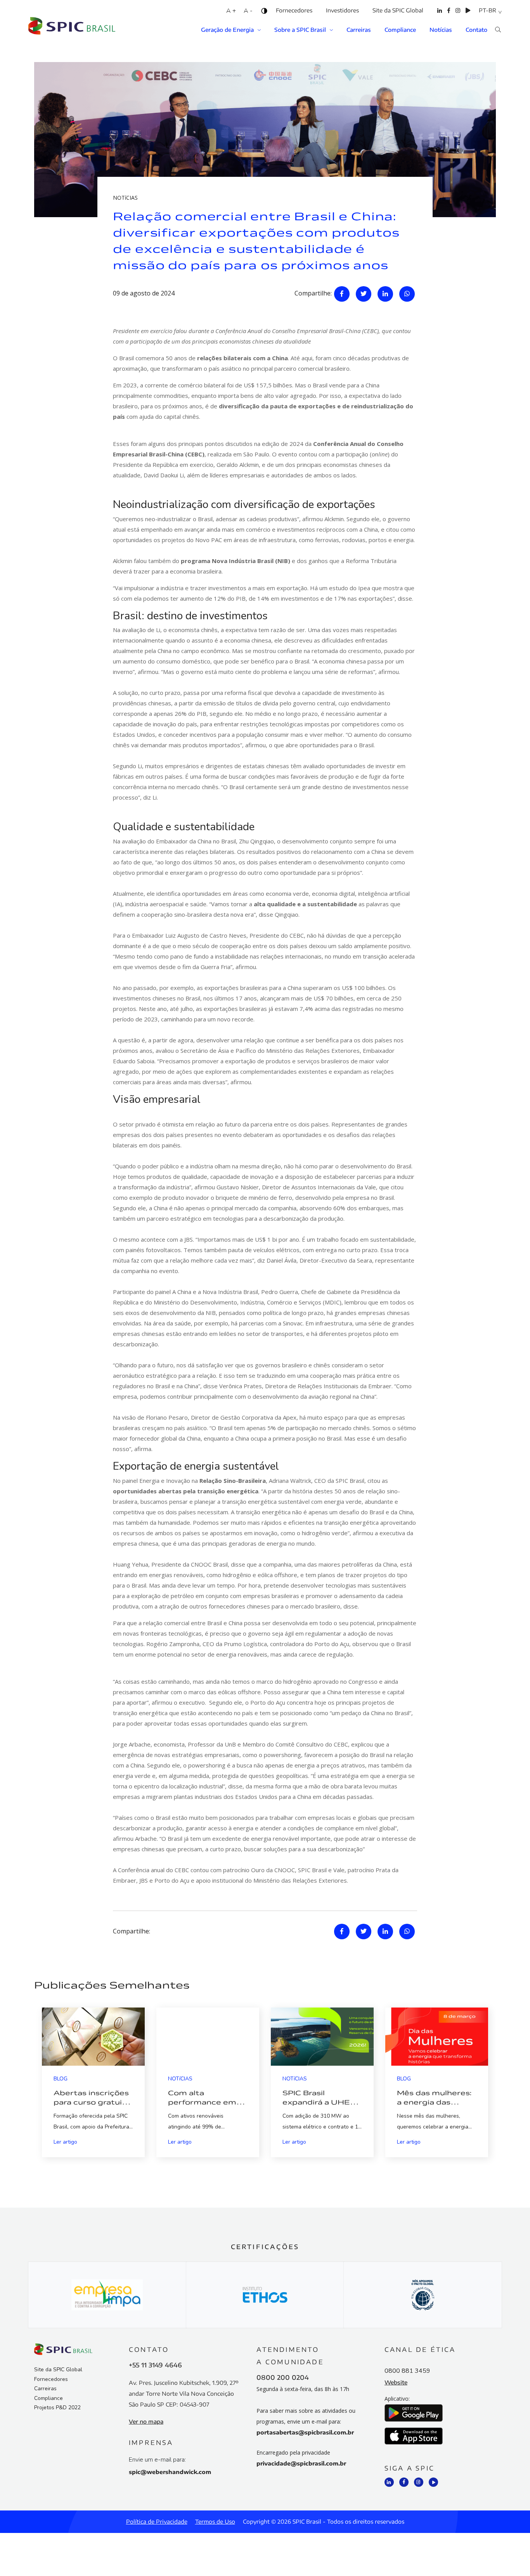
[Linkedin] (385, 294)
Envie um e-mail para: (157, 2460)
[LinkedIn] (440, 16)
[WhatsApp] (407, 294)
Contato (476, 30)
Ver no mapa (146, 2421)
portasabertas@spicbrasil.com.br (305, 2432)
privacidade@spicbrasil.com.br (301, 2463)
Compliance (400, 30)
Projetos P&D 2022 (57, 2408)
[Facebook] (449, 16)
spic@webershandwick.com (170, 2472)
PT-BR (488, 10)
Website (396, 2382)
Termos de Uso (215, 2522)
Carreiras (359, 30)
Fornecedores (294, 10)
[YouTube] (468, 16)
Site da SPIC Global (398, 10)
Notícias (441, 30)
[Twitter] (364, 294)
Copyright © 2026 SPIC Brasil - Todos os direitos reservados (324, 2522)
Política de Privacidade (157, 2522)
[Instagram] (458, 16)
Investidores (342, 10)
